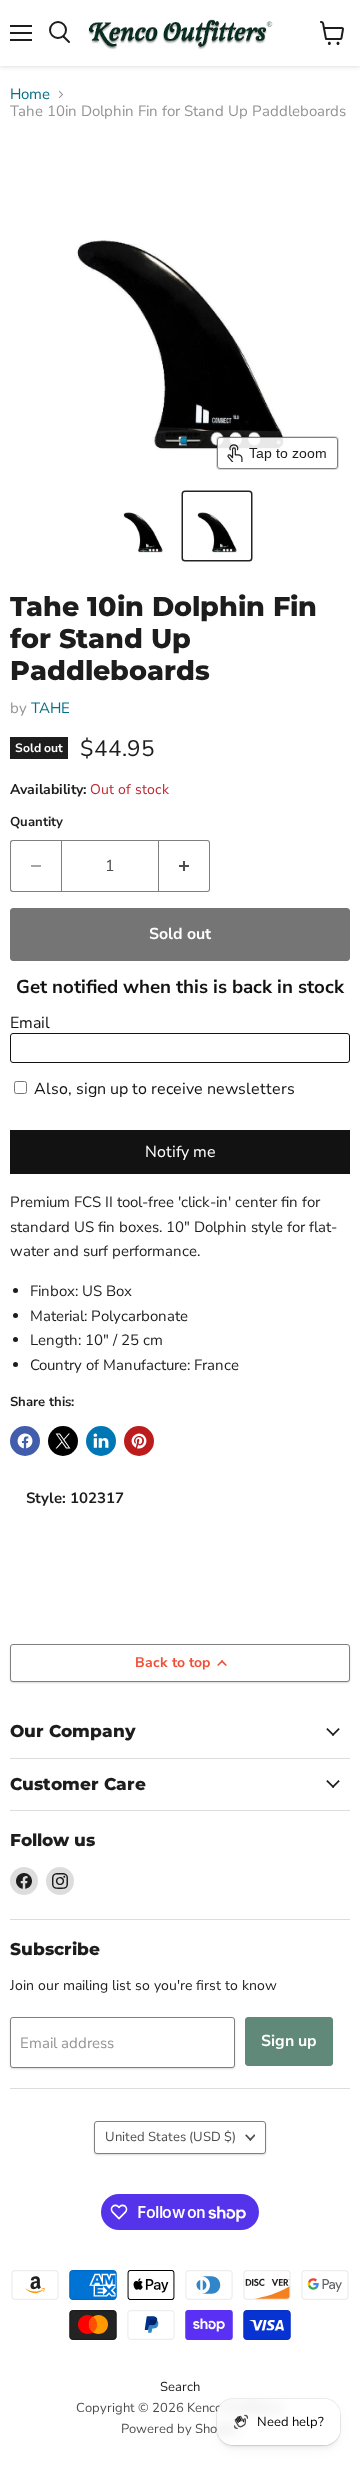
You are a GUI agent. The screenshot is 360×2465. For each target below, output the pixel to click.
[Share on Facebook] (25, 1441)
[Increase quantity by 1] (184, 866)
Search (180, 2387)
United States (170, 2137)
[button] (143, 526)
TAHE (50, 708)
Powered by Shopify (180, 2429)
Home (30, 94)
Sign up (289, 2041)
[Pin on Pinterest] (139, 1441)
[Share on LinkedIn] (101, 1441)
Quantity (36, 822)
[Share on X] (63, 1441)
